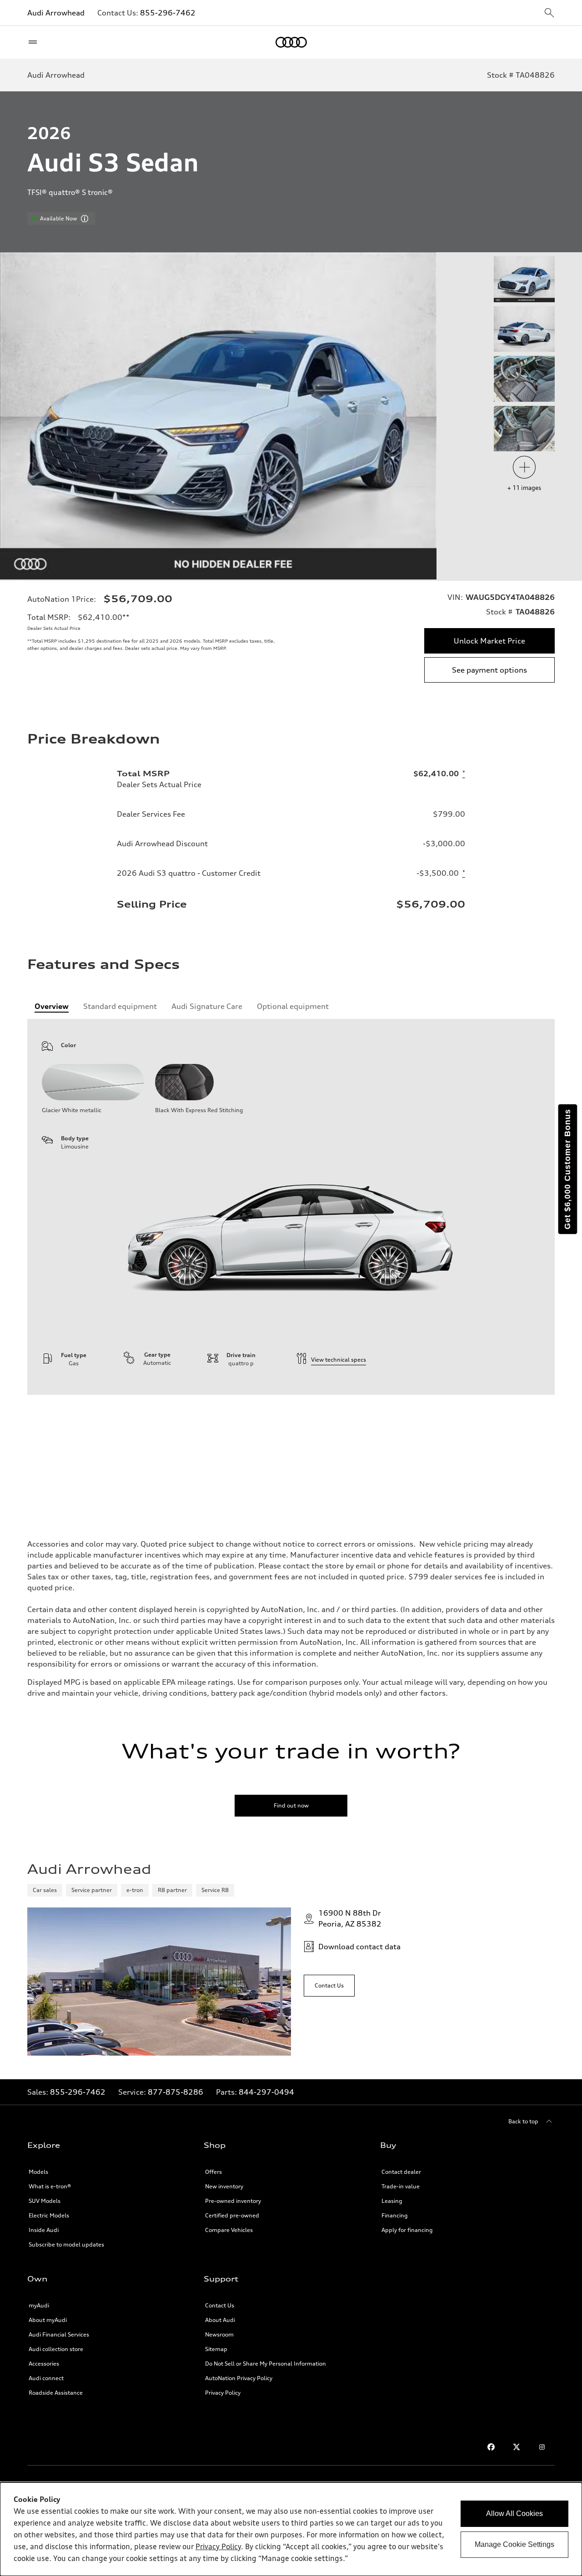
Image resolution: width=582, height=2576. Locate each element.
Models (38, 2172)
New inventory (224, 2186)
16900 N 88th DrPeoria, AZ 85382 (350, 1918)
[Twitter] (517, 2447)
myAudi (39, 2305)
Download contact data (359, 1947)
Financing (395, 2215)
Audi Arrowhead (56, 13)
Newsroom (219, 2334)
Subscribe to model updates (66, 2244)
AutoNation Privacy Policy (239, 2378)
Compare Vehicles (229, 2230)
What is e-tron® (50, 2186)
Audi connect (46, 2378)
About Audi (220, 2320)
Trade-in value (401, 2186)
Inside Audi (44, 2230)
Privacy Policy (223, 2393)
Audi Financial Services (59, 2334)
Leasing (392, 2201)
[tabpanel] (291, 1207)
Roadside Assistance (56, 2393)
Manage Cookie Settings (514, 2544)
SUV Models (45, 2201)
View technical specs (339, 1360)
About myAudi (48, 2320)
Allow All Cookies (514, 2514)
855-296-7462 (168, 13)
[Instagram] (542, 2447)
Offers (213, 2172)
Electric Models (49, 2215)
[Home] (291, 42)
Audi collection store (56, 2349)
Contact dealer (401, 2172)
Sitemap (216, 2349)
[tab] (52, 1006)
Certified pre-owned (232, 2215)
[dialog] (291, 2529)
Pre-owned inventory (233, 2201)
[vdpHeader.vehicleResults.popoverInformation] (85, 219)
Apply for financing (407, 2230)
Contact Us (220, 2305)
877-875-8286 (176, 2092)
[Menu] (35, 42)
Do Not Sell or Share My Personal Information (266, 2364)
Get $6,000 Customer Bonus (567, 1169)
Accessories (44, 2364)
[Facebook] (491, 2447)
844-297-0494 (266, 2092)
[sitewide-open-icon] (549, 13)
